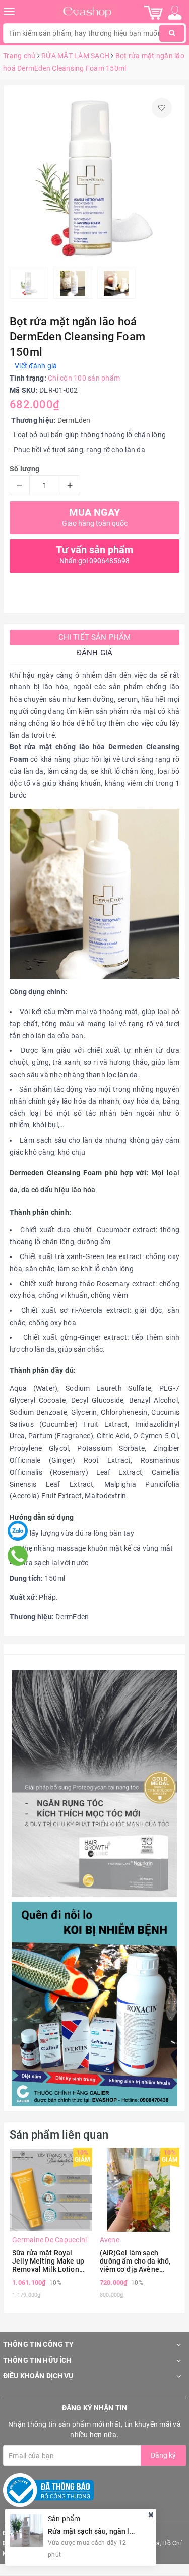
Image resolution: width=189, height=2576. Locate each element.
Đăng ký (163, 2455)
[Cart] (153, 12)
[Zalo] (18, 1531)
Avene (110, 2240)
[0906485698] (17, 1556)
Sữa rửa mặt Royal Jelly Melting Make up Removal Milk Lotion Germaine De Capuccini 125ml (50, 2261)
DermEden (74, 420)
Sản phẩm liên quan (59, 2135)
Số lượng (24, 469)
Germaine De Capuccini (49, 2240)
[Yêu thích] (162, 108)
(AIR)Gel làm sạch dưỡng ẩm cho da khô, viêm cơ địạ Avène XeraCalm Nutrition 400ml (135, 2261)
